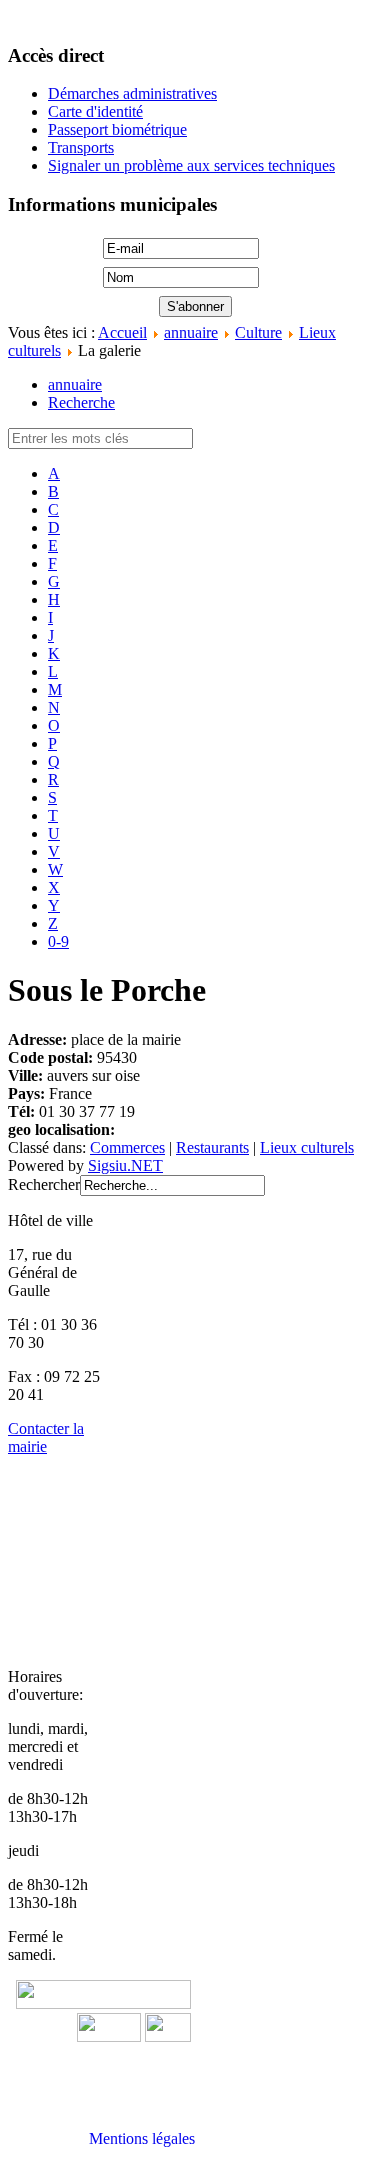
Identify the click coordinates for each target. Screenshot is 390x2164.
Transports (81, 147)
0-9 (58, 941)
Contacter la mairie (46, 1437)
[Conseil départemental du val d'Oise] (168, 2036)
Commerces (127, 1147)
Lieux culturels (307, 1147)
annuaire (191, 332)
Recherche (81, 402)
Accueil (122, 332)
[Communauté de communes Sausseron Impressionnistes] (103, 2003)
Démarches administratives (132, 93)
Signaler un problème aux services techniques (191, 165)
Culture (258, 332)
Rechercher (44, 1184)
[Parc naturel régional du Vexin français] (109, 2036)
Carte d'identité (95, 111)
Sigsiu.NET (125, 1165)
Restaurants (212, 1147)
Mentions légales (142, 2138)
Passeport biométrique (117, 129)
